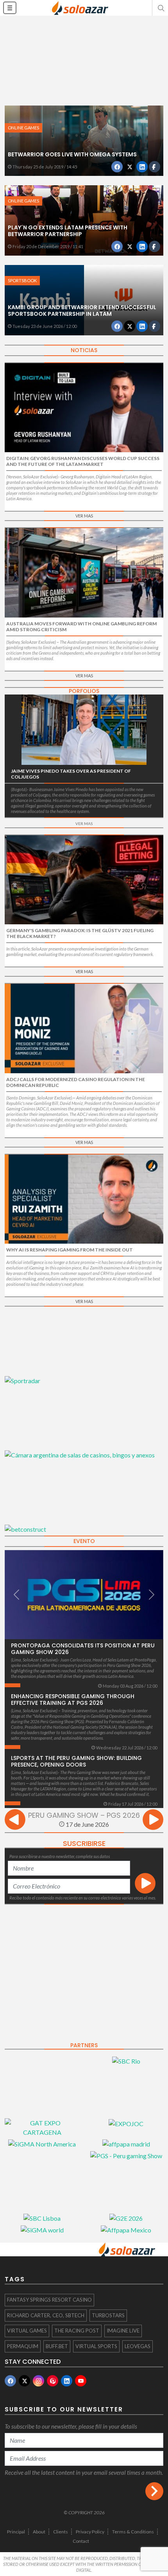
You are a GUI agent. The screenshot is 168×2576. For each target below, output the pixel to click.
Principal (16, 2532)
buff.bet (57, 2346)
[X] (24, 2381)
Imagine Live (123, 2331)
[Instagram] (38, 2381)
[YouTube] (81, 2381)
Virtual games (27, 2331)
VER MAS (84, 516)
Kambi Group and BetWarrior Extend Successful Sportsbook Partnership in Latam (82, 311)
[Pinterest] (53, 2381)
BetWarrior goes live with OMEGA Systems (72, 154)
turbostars (108, 2315)
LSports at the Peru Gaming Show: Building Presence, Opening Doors (76, 1761)
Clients (61, 2532)
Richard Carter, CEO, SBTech (46, 2315)
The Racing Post (77, 2331)
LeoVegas (138, 2346)
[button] (160, 8)
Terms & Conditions (133, 2532)
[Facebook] (10, 2381)
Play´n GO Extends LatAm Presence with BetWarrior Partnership (68, 231)
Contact (81, 2541)
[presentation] (15, 1821)
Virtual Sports (96, 2346)
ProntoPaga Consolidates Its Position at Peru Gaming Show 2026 (83, 1649)
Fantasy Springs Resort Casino (49, 2300)
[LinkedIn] (67, 2381)
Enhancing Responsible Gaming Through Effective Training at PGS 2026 (73, 1700)
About (39, 2532)
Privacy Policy (90, 2532)
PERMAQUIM (23, 2346)
